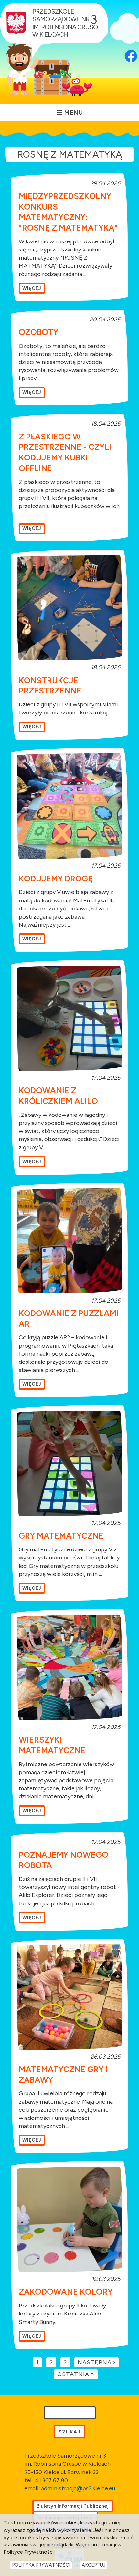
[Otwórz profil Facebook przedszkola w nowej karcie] (131, 47)
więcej (32, 288)
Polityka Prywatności (41, 2565)
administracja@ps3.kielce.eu (78, 2488)
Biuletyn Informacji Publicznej (73, 2506)
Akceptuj (94, 2565)
